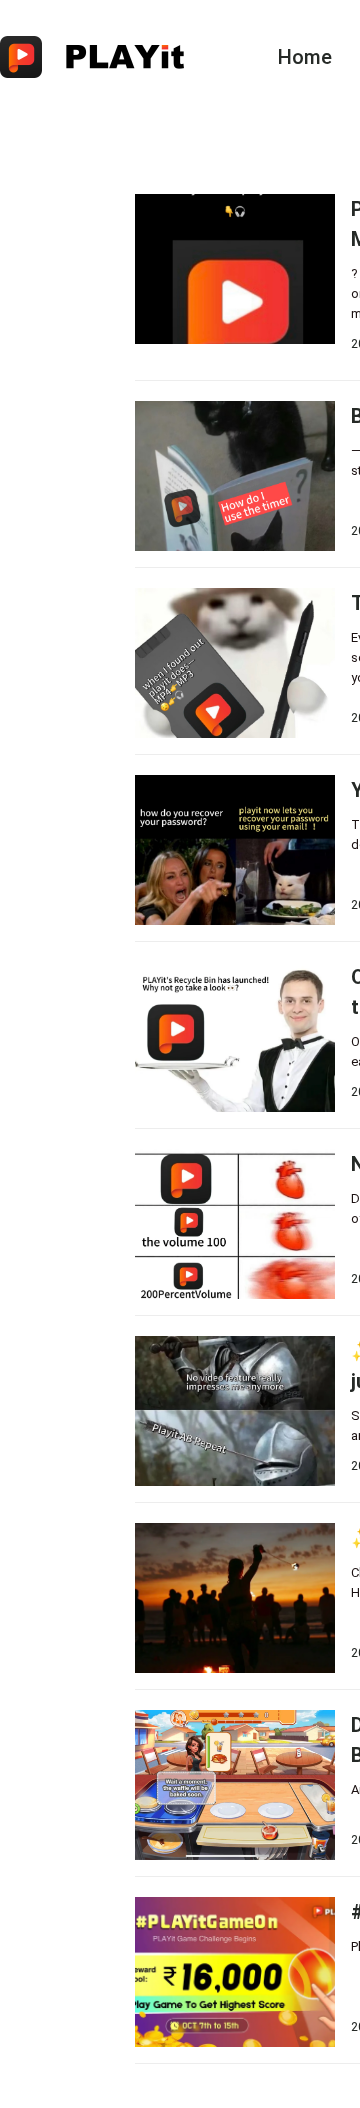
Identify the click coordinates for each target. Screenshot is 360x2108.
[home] (105, 57)
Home (305, 57)
